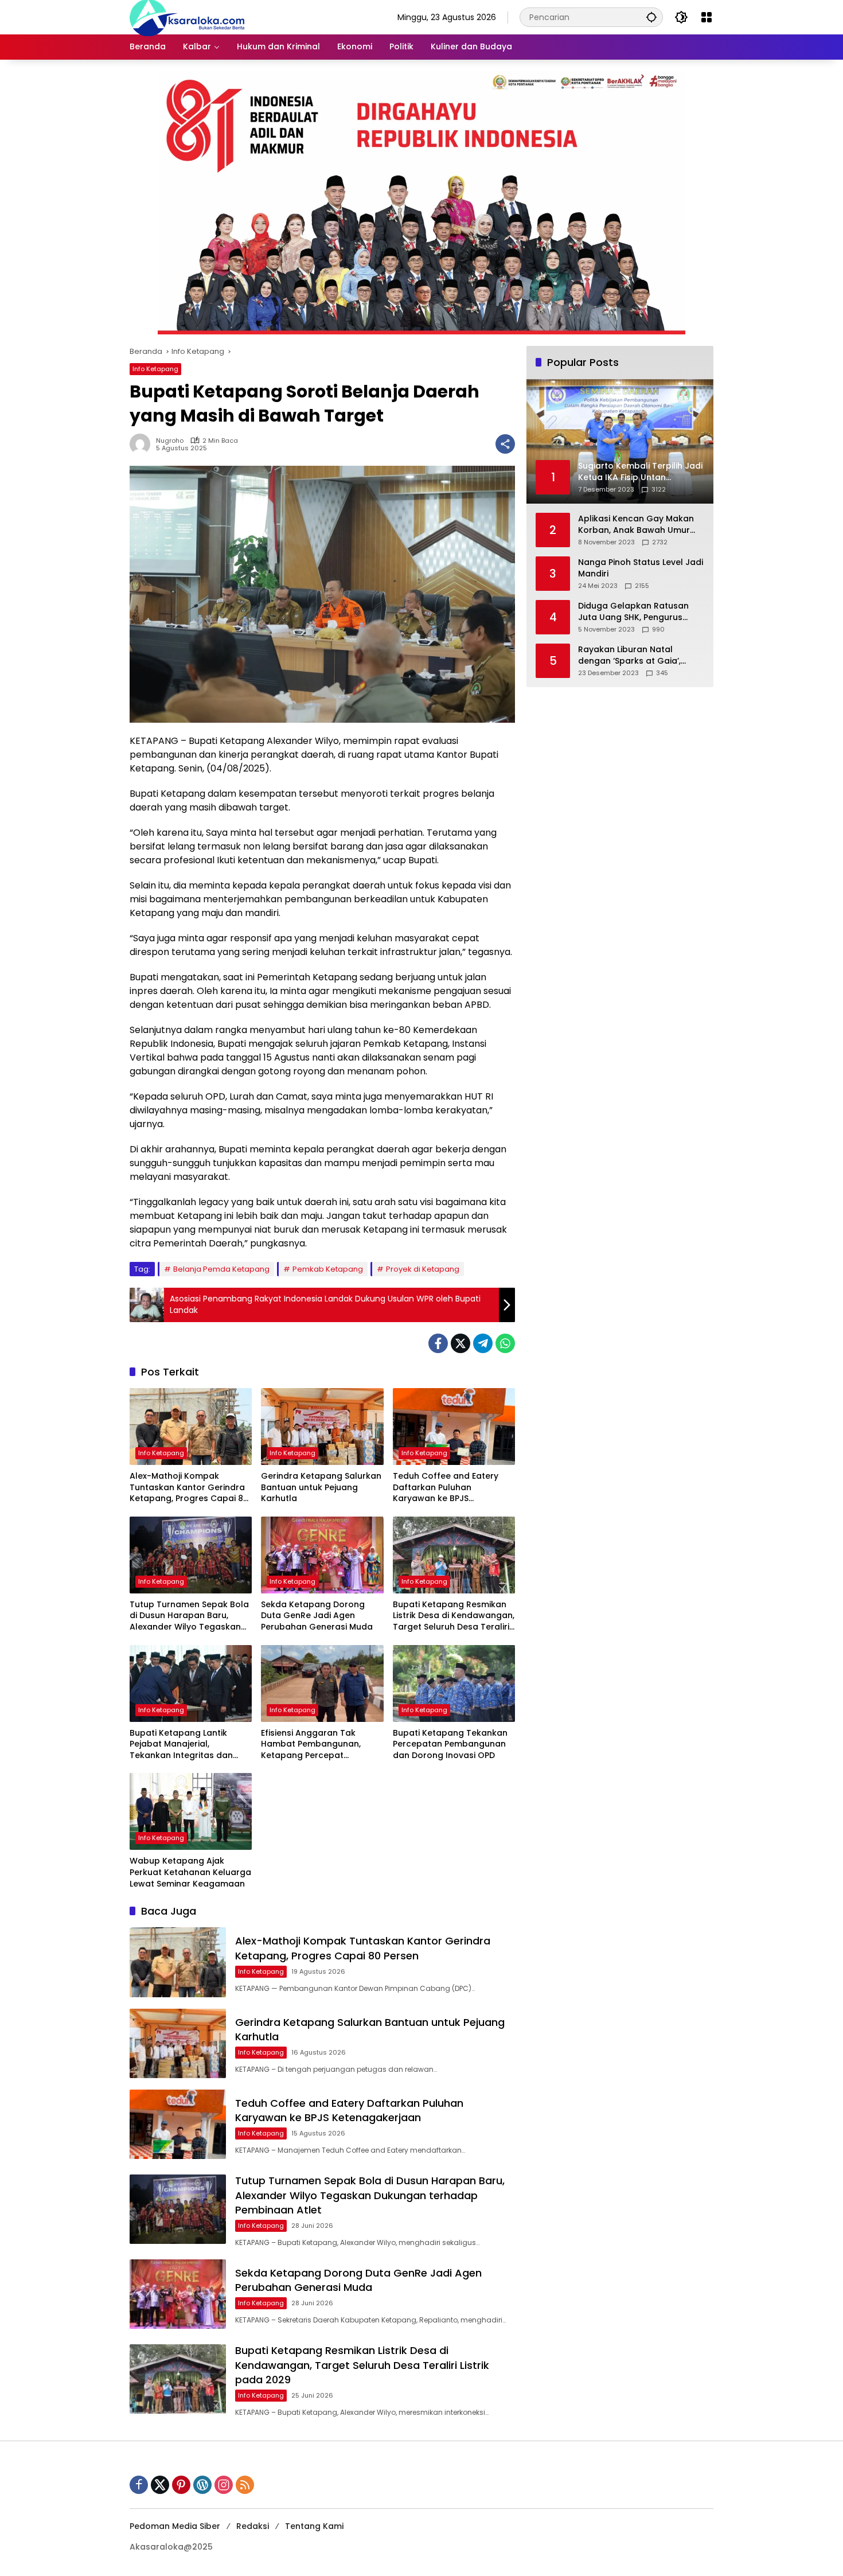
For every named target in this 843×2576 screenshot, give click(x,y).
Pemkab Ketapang (328, 1269)
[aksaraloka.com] (187, 17)
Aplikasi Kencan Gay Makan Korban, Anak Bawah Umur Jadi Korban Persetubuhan (636, 525)
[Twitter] (460, 1343)
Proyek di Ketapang (423, 1269)
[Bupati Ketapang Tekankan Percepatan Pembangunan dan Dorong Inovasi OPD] (454, 1683)
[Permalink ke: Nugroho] (143, 444)
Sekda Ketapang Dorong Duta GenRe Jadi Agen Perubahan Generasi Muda (317, 1616)
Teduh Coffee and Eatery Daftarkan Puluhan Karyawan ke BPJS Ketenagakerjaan (446, 1488)
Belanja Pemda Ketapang (221, 1269)
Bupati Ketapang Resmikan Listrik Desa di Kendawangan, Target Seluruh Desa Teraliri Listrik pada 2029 (454, 1616)
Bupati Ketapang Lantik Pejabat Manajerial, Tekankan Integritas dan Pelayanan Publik (181, 1745)
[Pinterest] (181, 2485)
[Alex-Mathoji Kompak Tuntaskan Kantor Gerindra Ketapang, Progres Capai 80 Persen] (191, 1427)
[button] (651, 17)
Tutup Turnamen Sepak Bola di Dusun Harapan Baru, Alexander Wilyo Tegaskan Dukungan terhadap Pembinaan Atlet (189, 1616)
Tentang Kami (314, 2526)
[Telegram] (483, 1343)
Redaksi (253, 2526)
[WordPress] (202, 2485)
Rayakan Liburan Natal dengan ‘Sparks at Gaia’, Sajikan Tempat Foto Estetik (636, 655)
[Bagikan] (505, 444)
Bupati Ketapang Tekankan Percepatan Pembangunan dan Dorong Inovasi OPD (450, 1744)
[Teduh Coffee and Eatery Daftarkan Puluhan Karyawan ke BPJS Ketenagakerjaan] (454, 1427)
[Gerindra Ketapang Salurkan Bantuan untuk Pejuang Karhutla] (322, 1427)
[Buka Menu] (707, 17)
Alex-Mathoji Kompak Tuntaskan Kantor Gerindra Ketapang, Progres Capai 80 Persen (189, 1488)
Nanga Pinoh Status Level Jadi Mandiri (641, 568)
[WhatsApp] (505, 1343)
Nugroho (170, 441)
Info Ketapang (155, 369)
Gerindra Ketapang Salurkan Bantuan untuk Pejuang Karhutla (321, 1487)
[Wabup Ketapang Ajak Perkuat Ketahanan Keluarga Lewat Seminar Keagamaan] (191, 1811)
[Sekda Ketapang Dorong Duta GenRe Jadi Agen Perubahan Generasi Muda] (322, 1555)
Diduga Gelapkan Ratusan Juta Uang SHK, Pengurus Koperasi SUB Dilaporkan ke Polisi (636, 612)
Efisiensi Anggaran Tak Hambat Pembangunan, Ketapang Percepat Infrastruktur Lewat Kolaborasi (311, 1745)
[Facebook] (438, 1343)
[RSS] (245, 2485)
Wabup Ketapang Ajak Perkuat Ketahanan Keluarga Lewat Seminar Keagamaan (190, 1872)
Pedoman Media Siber (175, 2526)
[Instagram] (224, 2485)
